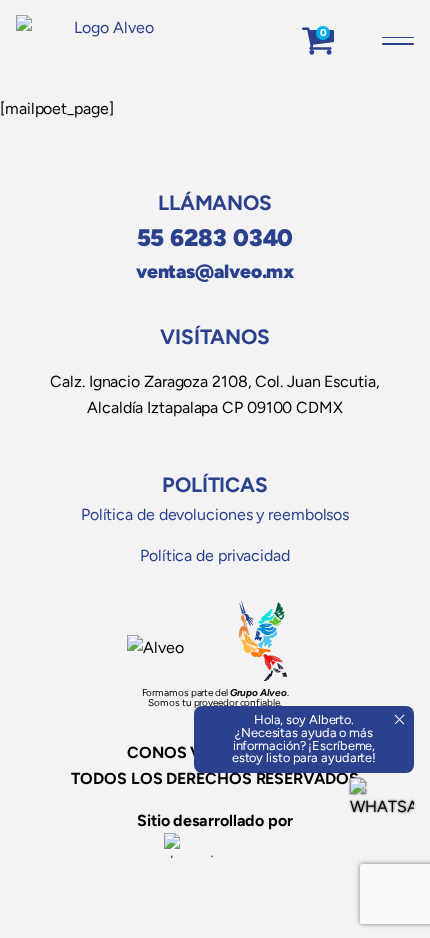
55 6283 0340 (215, 237)
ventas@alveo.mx (215, 271)
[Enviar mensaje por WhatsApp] (382, 810)
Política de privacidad (215, 555)
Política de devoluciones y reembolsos (215, 514)
